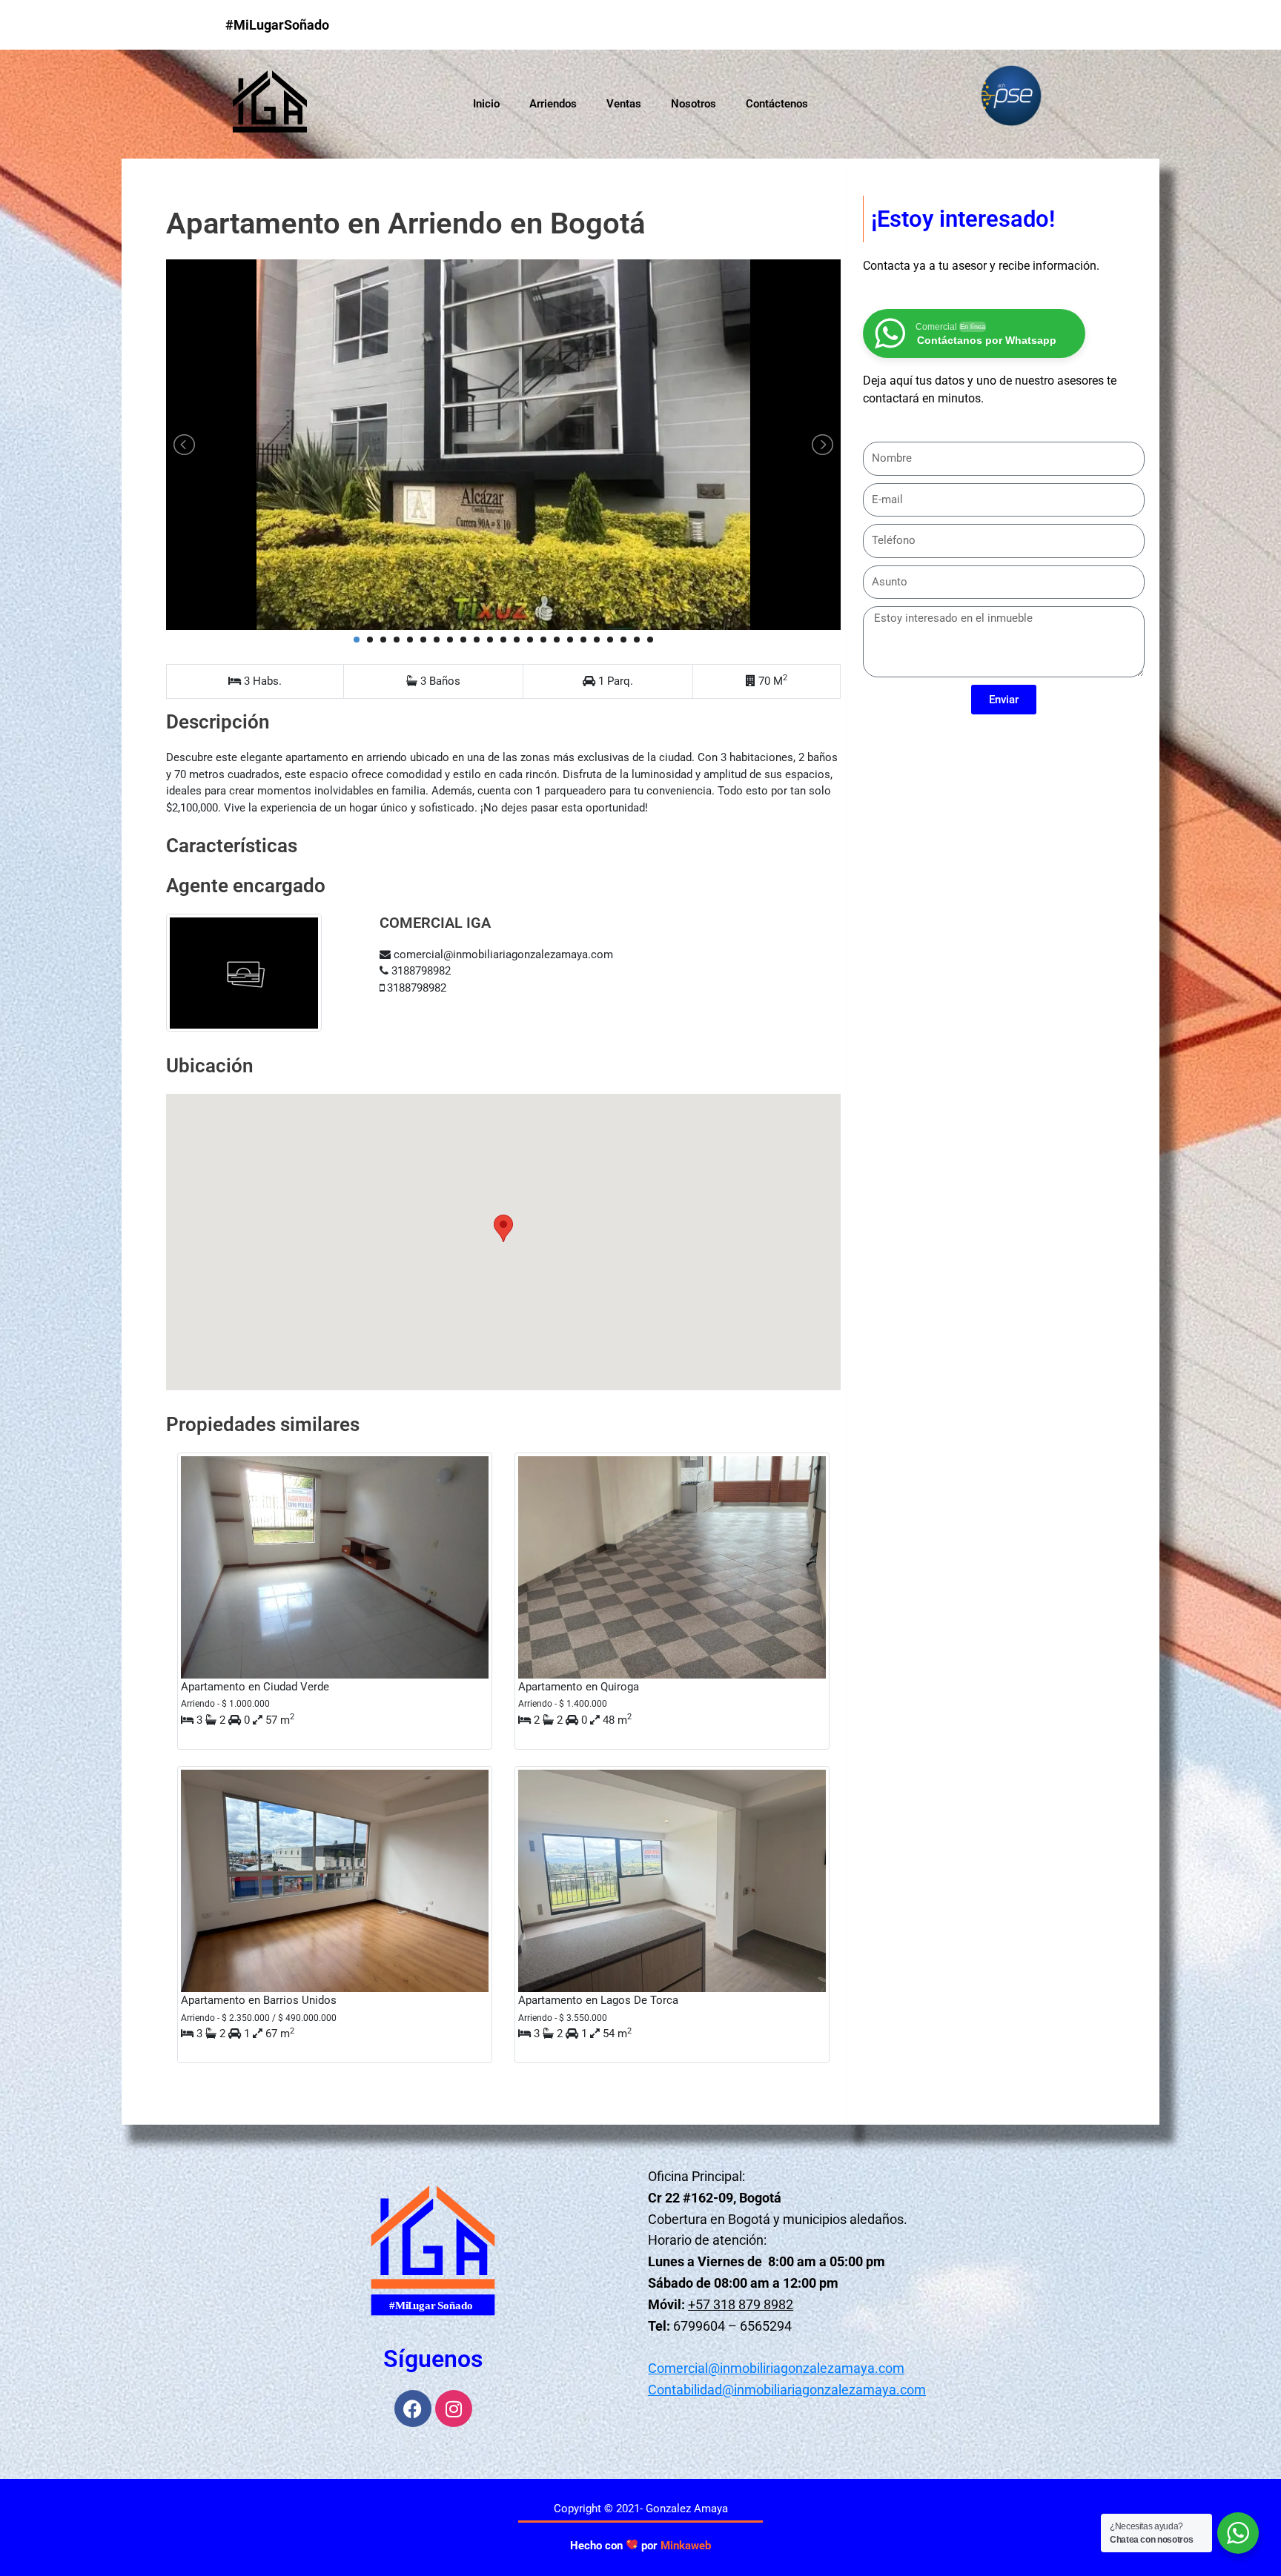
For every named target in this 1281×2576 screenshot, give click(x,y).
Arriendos (553, 104)
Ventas (624, 104)
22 (637, 640)
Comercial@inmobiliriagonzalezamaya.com (776, 2368)
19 (597, 640)
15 (543, 640)
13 (517, 640)
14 (530, 640)
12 (503, 640)
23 (650, 640)
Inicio (486, 104)
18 (583, 640)
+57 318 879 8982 (741, 2304)
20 (610, 640)
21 (623, 640)
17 (570, 640)
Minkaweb (686, 2546)
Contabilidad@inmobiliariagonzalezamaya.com (787, 2390)
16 (557, 640)
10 (477, 640)
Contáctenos (777, 104)
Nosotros (694, 104)
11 (490, 640)
